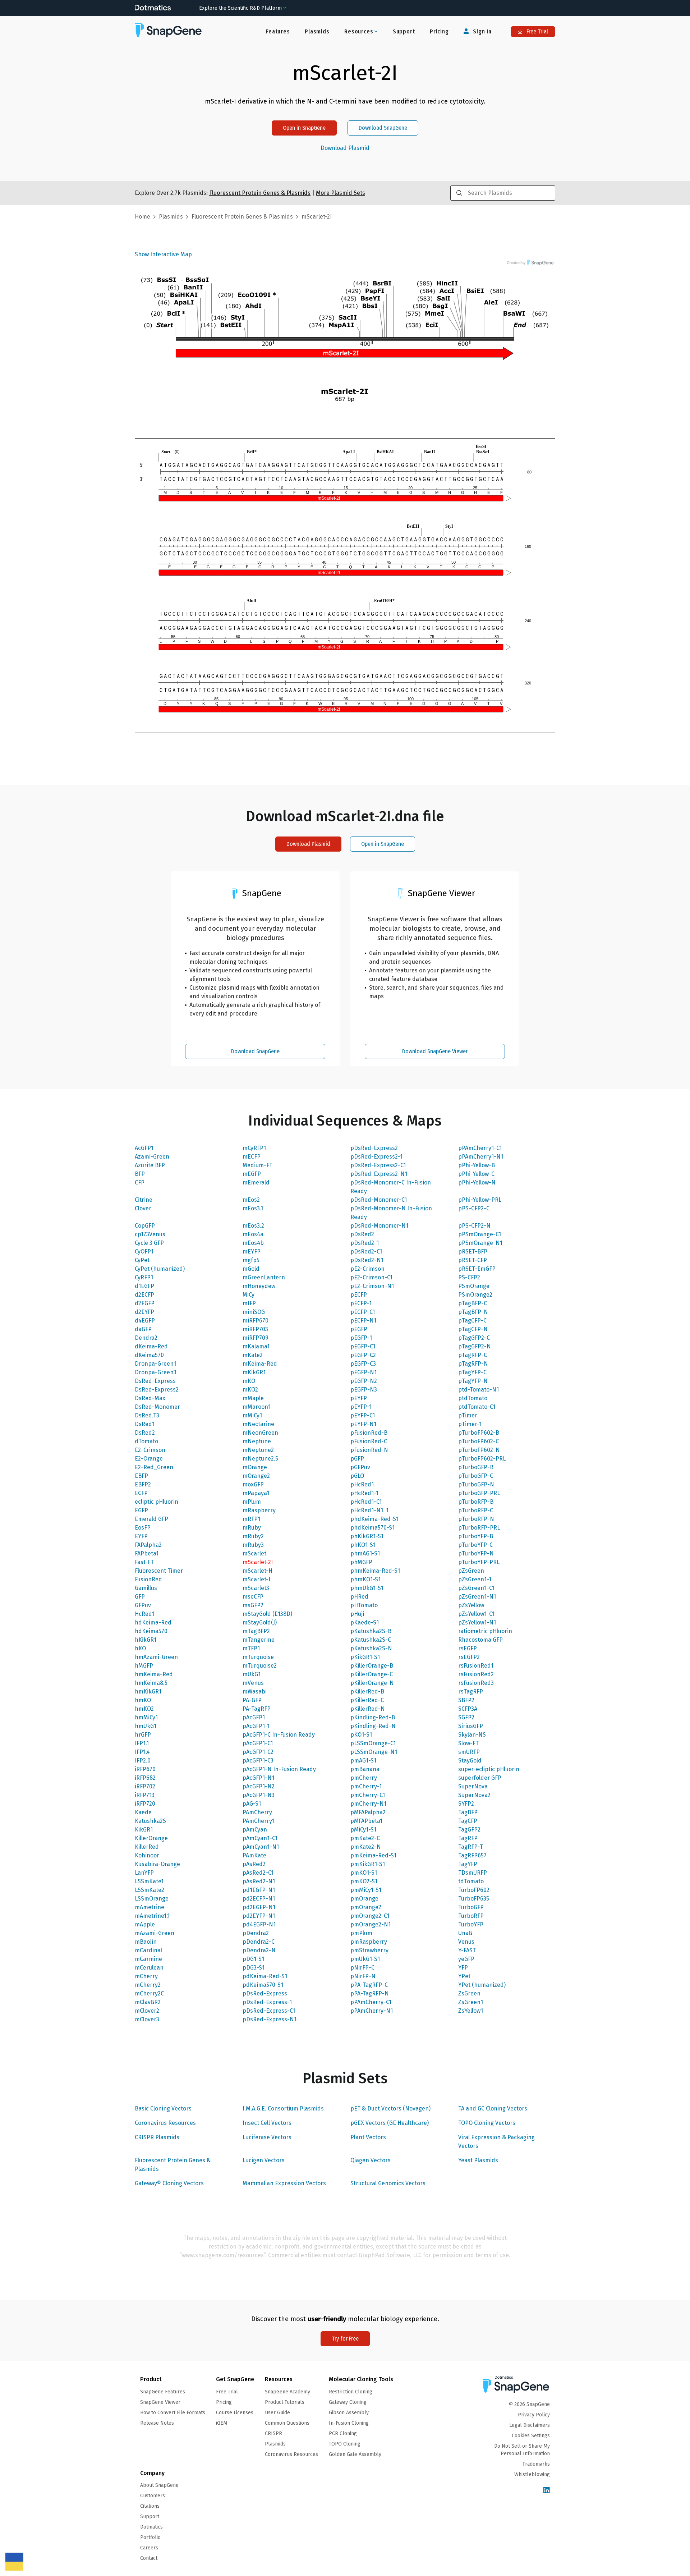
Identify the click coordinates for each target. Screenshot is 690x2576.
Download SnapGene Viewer (435, 1051)
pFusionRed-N (369, 1450)
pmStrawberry (369, 1950)
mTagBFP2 (256, 1631)
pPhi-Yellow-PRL (480, 1200)
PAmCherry (257, 1812)
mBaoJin (146, 1942)
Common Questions (287, 2423)
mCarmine (148, 1959)
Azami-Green (152, 1157)
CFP (140, 1182)
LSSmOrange (152, 1899)
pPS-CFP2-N (474, 1226)
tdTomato (471, 1881)
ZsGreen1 (471, 2002)
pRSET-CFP (473, 1260)
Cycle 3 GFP (149, 1243)
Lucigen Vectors (264, 2160)
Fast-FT (144, 1562)
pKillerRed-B (367, 1692)
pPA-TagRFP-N (370, 1993)
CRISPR (273, 2433)
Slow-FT (468, 1743)
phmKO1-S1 (365, 1579)
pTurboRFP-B (476, 1502)
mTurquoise (258, 1657)
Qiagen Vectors (371, 2160)
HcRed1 (145, 1614)
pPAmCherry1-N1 (481, 1157)
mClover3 (147, 2019)
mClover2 (147, 2011)
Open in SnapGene (304, 128)
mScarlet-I (256, 1579)
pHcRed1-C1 (366, 1502)
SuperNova (473, 1786)
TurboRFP (471, 1916)
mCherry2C (149, 1993)
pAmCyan (255, 1830)
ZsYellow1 (471, 2011)
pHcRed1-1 (364, 1493)
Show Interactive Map (163, 254)
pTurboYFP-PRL (479, 1562)
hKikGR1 (146, 1640)
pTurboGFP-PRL (479, 1493)
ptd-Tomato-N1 (479, 1390)
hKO (140, 1648)
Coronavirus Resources (165, 2123)
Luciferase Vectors (267, 2137)
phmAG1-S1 (365, 1553)
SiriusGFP (471, 1726)
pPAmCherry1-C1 (480, 1148)
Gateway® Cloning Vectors (169, 2183)
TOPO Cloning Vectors (487, 2123)
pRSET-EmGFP (477, 1269)
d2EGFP (145, 1303)
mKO (249, 1381)
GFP (140, 1597)
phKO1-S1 (363, 1545)
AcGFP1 (144, 1148)
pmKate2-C (365, 1838)
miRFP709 (256, 1338)
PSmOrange (474, 1286)
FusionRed (148, 1579)
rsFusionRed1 (476, 1666)
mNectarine (258, 1424)
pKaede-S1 (365, 1622)
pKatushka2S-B (371, 1631)
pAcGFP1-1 (256, 1726)
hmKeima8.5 (151, 1683)
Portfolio (150, 2537)
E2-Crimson (150, 1450)
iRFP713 (145, 1795)
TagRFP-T (471, 1847)
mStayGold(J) (260, 1622)
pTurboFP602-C (479, 1441)
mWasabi (255, 1692)
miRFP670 (256, 1321)
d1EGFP (144, 1286)
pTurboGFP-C (476, 1476)
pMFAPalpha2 (368, 1812)
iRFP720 (145, 1804)
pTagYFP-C (472, 1372)
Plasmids (317, 31)
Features (278, 31)
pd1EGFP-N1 (259, 1890)
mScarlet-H (257, 1571)
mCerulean (149, 1968)
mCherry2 (148, 1985)
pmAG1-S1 (363, 1761)
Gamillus (146, 1588)
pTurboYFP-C (475, 1545)
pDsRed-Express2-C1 (378, 1165)
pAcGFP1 (254, 1717)
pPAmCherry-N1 (372, 2011)
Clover (143, 1208)
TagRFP (468, 1838)
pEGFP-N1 (364, 1372)
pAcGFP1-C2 (258, 1752)
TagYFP (468, 1864)
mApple (145, 1924)
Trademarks (536, 2464)
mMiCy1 (252, 1415)
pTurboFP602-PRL (482, 1459)
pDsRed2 (362, 1234)
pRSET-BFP (473, 1252)
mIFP (249, 1303)
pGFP (357, 1459)
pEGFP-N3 (364, 1390)
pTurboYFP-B (476, 1536)
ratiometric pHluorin (485, 1631)
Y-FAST (467, 1950)
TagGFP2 (469, 1830)
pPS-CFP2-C (474, 1208)
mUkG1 (252, 1674)
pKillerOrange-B (372, 1666)
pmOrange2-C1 (370, 1916)
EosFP (143, 1528)
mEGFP (252, 1174)
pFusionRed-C (369, 1441)
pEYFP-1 (361, 1407)
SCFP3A (468, 1709)
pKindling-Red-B (373, 1717)
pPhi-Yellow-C (476, 1174)
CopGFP (145, 1226)
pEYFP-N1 (363, 1424)
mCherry (146, 1976)
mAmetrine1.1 (152, 1916)
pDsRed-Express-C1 (269, 2011)
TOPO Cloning (345, 2444)
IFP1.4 (142, 1752)
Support (404, 31)
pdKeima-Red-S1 (265, 1976)
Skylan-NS (472, 1735)
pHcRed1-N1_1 (369, 1510)
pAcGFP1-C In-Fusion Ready (279, 1735)
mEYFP (252, 1252)
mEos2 (251, 1200)
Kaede (143, 1812)
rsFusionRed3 (476, 1683)
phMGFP (361, 1562)
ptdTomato (473, 1398)
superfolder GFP (480, 1778)
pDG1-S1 (253, 1959)
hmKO (143, 1700)
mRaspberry (259, 1510)
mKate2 (253, 1355)
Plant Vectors (368, 2137)
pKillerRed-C (367, 1700)
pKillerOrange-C (372, 1674)
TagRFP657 (472, 1855)
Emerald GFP (151, 1519)
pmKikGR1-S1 (368, 1864)
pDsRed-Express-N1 (270, 2019)
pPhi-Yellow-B (477, 1165)
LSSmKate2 (149, 1890)
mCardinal (148, 1950)
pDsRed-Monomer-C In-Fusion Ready (391, 1187)
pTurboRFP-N (476, 1519)
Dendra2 (146, 1338)
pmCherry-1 (366, 1786)
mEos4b (253, 1243)
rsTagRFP (471, 1692)
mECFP (252, 1157)
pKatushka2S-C (371, 1640)
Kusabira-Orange (157, 1864)
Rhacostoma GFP (480, 1640)
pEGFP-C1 (363, 1346)
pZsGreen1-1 (475, 1579)
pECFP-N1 (363, 1321)
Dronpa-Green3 (156, 1372)
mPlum (252, 1502)
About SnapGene (159, 2485)
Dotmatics (151, 2527)
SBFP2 (466, 1700)
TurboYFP (471, 1924)
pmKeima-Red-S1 (373, 1855)
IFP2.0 (143, 1761)
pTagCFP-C (472, 1321)
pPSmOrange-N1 (480, 1243)
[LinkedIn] (547, 2491)
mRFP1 (251, 1519)
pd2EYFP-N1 (259, 1916)
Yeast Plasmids (478, 2160)
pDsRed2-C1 (366, 1252)
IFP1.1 (142, 1743)
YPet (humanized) (482, 1985)
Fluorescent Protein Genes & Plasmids (173, 2165)
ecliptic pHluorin (157, 1502)
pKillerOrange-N (372, 1683)
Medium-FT (257, 1165)
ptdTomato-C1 (477, 1407)
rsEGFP (468, 1648)
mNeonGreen (260, 1433)
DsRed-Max (150, 1398)
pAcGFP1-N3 (259, 1795)
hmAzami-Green (156, 1657)
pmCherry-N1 (368, 1804)
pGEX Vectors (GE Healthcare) (390, 2123)
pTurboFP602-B (479, 1433)
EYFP (141, 1536)
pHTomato (364, 1605)
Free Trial (537, 31)
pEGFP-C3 (363, 1364)
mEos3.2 (253, 1226)
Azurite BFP (150, 1165)
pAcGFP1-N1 (258, 1778)
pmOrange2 (366, 1907)
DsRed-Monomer (157, 1407)
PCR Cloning (343, 2433)
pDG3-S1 (254, 1968)
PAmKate (254, 1855)
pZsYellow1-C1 (476, 1614)
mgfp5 (251, 1260)
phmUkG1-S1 (367, 1588)
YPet (464, 1976)
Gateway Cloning (348, 2402)
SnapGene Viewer (160, 2402)
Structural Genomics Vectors (388, 2183)
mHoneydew (259, 1286)
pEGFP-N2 (364, 1381)
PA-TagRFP (257, 1709)
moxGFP (253, 1484)
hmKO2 (144, 1709)
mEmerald (256, 1182)
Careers (149, 2548)
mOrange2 (256, 1476)
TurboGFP (471, 1907)
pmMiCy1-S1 (366, 1890)
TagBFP (468, 1812)
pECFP (359, 1295)
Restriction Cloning (351, 2392)
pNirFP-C (362, 1968)
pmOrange (364, 1899)
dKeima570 (149, 1355)
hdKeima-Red (153, 1622)
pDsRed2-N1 (367, 1260)
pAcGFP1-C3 (258, 1761)
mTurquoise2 (260, 1666)
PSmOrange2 (475, 1295)
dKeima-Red (151, 1346)
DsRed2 (145, 1433)
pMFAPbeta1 (366, 1821)
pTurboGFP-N (476, 1484)
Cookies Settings (531, 2436)
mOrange (255, 1467)
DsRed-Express (155, 1381)
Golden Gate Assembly (355, 2454)
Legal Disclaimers (530, 2425)
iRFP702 (145, 1786)
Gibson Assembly (349, 2413)
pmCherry (364, 1778)
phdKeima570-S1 (372, 1528)
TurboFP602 (474, 1890)
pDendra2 (256, 1933)
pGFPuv (360, 1467)
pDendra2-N (259, 1950)
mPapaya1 (256, 1493)
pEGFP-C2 (363, 1355)
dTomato (146, 1441)
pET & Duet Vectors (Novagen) (390, 2109)
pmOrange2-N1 (371, 1924)
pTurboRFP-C (476, 1510)
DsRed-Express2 (157, 1390)
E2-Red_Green (154, 1467)
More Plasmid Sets (341, 193)
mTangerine (259, 1640)
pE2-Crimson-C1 (371, 1277)
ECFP (141, 1493)
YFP (463, 1968)
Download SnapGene (383, 128)
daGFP (143, 1329)
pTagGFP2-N (475, 1346)
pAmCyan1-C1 (260, 1838)
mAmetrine (149, 1907)
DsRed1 (145, 1424)
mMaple (253, 1398)
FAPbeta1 (147, 1553)
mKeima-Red (260, 1364)
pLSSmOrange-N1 (374, 1752)
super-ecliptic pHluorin (489, 1769)
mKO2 (250, 1390)
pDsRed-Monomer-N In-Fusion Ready (391, 1213)
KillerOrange (151, 1838)
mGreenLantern (264, 1277)
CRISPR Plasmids (157, 2137)
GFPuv (143, 1605)
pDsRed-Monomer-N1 (379, 1226)
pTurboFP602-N (479, 1450)
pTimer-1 (470, 1424)
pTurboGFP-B (476, 1467)
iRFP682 (145, 1778)
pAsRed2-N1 (259, 1881)
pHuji (357, 1614)
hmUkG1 (146, 1726)
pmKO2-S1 (364, 1881)
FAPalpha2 (148, 1545)
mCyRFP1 (254, 1148)
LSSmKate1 (149, 1881)
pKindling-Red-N (373, 1726)
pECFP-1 (361, 1303)
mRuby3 (253, 1545)
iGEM (222, 2423)
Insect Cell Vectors (267, 2123)
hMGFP (144, 1666)
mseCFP (253, 1597)
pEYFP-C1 (363, 1415)
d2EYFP (144, 1312)
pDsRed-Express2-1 (376, 1157)
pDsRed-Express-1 (267, 2002)
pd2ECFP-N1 (259, 1899)
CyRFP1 (144, 1277)
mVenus (253, 1683)
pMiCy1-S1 (363, 1830)
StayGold (470, 1761)
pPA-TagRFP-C (369, 1985)
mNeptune (257, 1441)
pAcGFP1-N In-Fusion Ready (279, 1769)
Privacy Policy (534, 2415)
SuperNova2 (474, 1795)
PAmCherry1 (259, 1821)
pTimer (468, 1415)
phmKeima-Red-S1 (375, 1571)
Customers (153, 2496)
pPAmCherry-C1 (371, 2002)
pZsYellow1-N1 (477, 1622)
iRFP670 (145, 1769)
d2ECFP (144, 1295)
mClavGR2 (148, 2002)
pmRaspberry (369, 1942)
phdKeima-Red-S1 (374, 1519)
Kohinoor (147, 1855)
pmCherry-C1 (368, 1795)
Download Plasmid (345, 148)
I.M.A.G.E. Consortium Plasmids (283, 2109)
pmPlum (361, 1933)
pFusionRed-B (369, 1433)
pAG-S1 (252, 1804)
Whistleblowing (532, 2474)
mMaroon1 (257, 1407)
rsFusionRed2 (476, 1674)
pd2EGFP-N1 (259, 1907)
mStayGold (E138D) (267, 1614)
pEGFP (359, 1329)
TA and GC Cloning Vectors (493, 2109)
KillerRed (147, 1847)
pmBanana (365, 1769)
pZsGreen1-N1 (477, 1597)
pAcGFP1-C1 (258, 1743)
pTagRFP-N (473, 1364)
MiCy (249, 1295)
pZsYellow (471, 1605)
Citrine (144, 1200)
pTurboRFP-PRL (479, 1528)
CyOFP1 (144, 1252)
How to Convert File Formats (173, 2413)
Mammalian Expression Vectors (284, 2183)
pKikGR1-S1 (365, 1657)
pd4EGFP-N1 (259, 1924)
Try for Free (345, 2339)
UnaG (465, 1933)
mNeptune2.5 (260, 1459)
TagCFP (468, 1821)
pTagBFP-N (473, 1312)
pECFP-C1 (363, 1312)
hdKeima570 (151, 1631)
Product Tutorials (285, 2402)
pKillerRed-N (368, 1709)
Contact (149, 2558)
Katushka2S (150, 1821)
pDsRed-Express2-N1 (379, 1174)
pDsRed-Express (265, 1993)
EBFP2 (143, 1484)
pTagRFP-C (473, 1355)
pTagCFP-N (473, 1329)
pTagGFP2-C (474, 1338)
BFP (140, 1174)
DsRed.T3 (147, 1415)
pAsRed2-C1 (258, 1873)
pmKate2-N (366, 1847)
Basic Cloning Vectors (163, 2109)
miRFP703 (255, 1329)
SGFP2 (466, 1717)
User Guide (277, 2413)
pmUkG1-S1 (365, 1959)
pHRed (359, 1597)
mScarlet (254, 1553)
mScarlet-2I (258, 1562)
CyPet (142, 1260)
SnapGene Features (163, 2392)
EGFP (141, 1510)
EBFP (141, 1476)
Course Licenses (235, 2413)
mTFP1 (251, 1648)
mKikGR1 (254, 1372)
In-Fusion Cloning (349, 2423)
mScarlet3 (256, 1588)
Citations (150, 2506)
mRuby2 (253, 1536)
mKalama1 (256, 1346)
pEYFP (359, 1398)
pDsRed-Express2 (374, 1148)
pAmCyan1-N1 (261, 1847)
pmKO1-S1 (364, 1873)
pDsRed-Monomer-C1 (379, 1200)
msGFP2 (253, 1605)
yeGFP (466, 1959)
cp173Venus (150, 1234)
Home (142, 217)
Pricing (439, 31)
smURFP (469, 1752)
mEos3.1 (253, 1208)
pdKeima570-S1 (263, 1985)
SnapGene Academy (287, 2392)
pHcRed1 (362, 1484)
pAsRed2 (254, 1864)
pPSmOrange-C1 (480, 1234)
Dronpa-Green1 (155, 1364)
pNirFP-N (363, 1976)
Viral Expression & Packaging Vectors (496, 2142)
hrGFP (143, 1735)
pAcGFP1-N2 (259, 1786)
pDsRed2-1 (365, 1243)
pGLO (357, 1476)
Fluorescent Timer (159, 1571)
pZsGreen (471, 1571)
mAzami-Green (155, 1933)
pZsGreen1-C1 (476, 1588)
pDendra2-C (259, 1942)
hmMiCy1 (146, 1717)
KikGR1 (144, 1830)
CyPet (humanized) (160, 1269)
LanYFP (144, 1873)
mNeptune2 (258, 1450)
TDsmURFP (473, 1873)
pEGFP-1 (361, 1338)
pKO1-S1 (361, 1735)
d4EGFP (145, 1321)
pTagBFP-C (473, 1303)
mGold (251, 1269)
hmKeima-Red (154, 1674)
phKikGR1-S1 (367, 1536)
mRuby (252, 1528)
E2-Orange (149, 1459)
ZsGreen (469, 1993)
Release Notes (157, 2423)
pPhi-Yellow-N (477, 1182)
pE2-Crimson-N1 (372, 1286)
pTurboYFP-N (476, 1553)
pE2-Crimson (367, 1269)
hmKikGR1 (148, 1692)
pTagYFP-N (473, 1381)
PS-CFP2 (469, 1277)
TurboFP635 (474, 1899)
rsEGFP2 (469, 1657)
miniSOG (254, 1312)
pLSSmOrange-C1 (373, 1743)
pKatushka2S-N (371, 1648)
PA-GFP (252, 1700)
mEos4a (253, 1234)
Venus (466, 1942)
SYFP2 (466, 1804)
